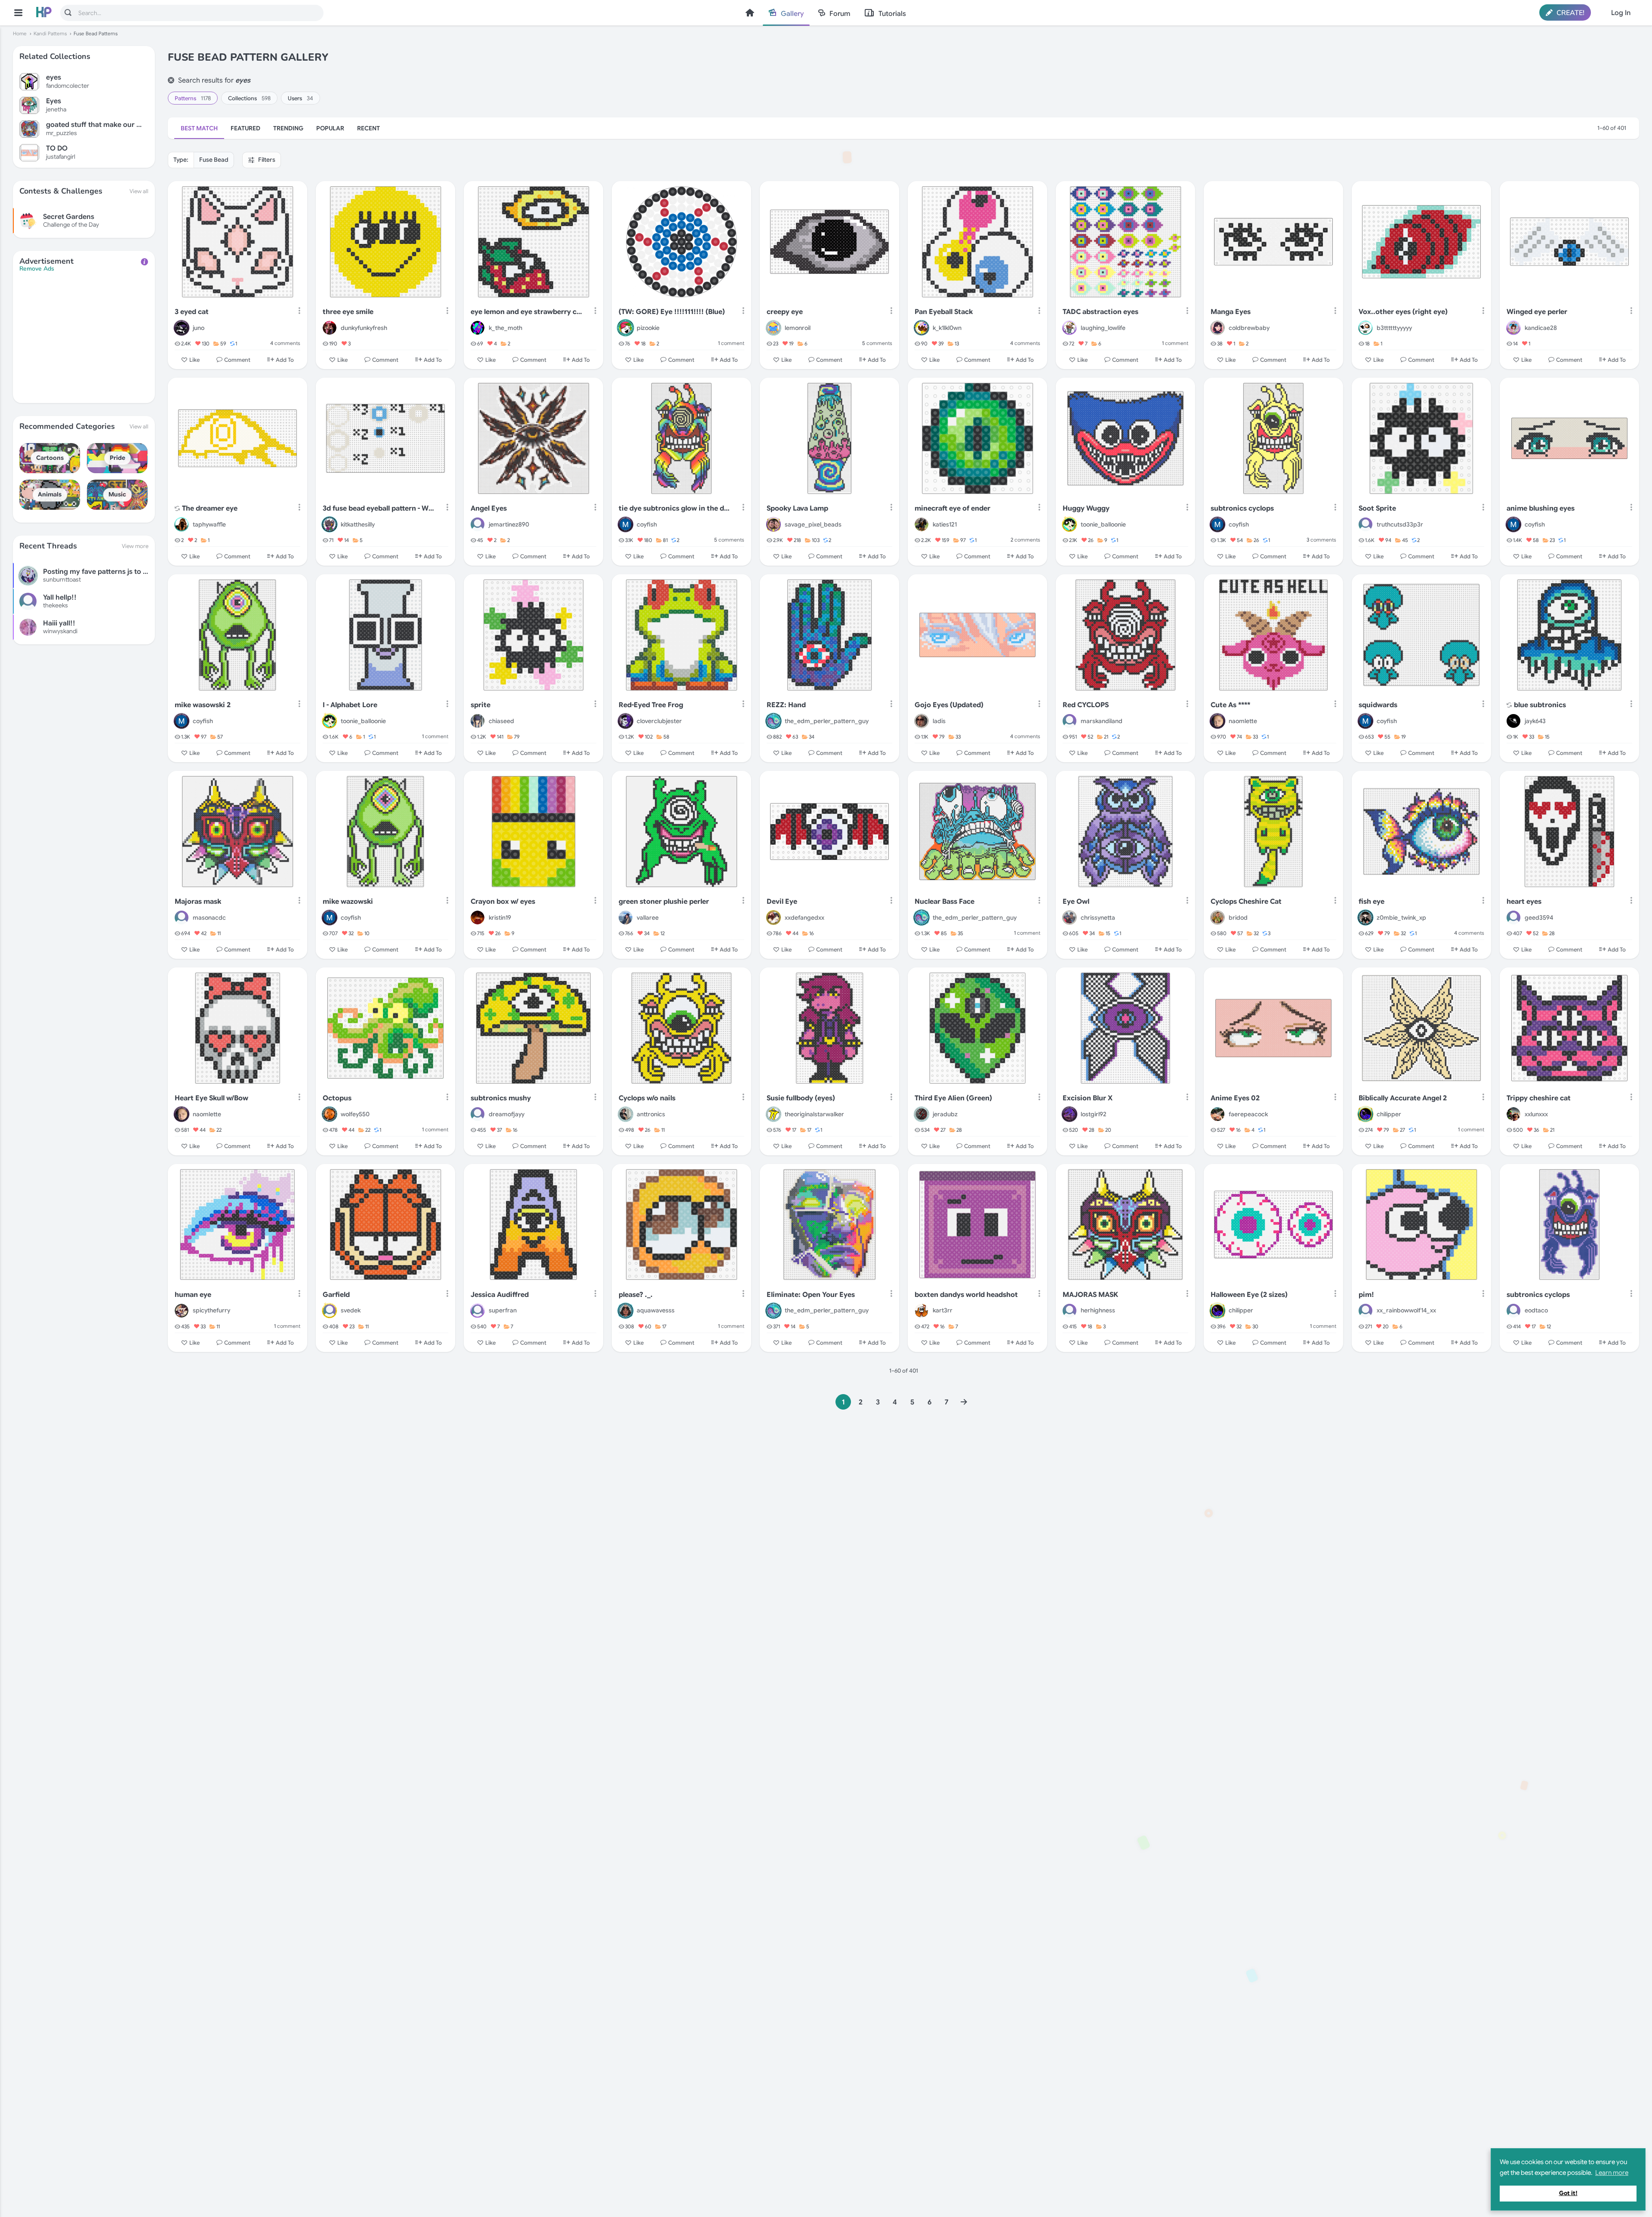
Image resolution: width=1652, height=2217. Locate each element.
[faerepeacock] (1217, 1114)
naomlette (1243, 721)
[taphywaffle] (182, 524)
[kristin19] (478, 918)
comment (731, 343)
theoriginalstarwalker (814, 1114)
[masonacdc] (182, 918)
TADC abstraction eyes (1100, 312)
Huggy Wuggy (1086, 508)
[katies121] (922, 524)
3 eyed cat (192, 312)
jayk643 (1535, 721)
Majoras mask (198, 902)
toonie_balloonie (1103, 524)
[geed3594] (1513, 918)
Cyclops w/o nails (647, 1098)
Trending (288, 128)
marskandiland (1102, 721)
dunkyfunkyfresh (364, 328)
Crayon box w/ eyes (503, 902)
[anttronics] (626, 1114)
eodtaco (1536, 1310)
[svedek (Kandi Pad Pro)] (330, 1311)
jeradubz (945, 1114)
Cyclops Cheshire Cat (1246, 902)
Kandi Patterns (50, 34)
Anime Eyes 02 (1235, 1098)
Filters (266, 160)
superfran (503, 1310)
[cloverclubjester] (626, 721)
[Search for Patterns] (68, 12)
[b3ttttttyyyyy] (1365, 328)
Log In (1621, 13)
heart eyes (1524, 902)
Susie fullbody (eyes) (801, 1098)
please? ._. (636, 1295)
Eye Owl (1076, 902)
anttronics (651, 1114)
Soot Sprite (1377, 508)
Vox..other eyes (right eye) (1403, 312)
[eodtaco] (1513, 1311)
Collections (249, 98)
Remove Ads (37, 269)
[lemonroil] (774, 328)
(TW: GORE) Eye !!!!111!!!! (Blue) (672, 312)
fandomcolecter (68, 86)
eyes (54, 78)
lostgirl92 (1094, 1114)
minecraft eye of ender (952, 508)
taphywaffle (209, 524)
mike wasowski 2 (203, 705)
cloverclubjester (659, 721)
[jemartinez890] (478, 524)
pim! (1366, 1295)
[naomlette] (1217, 721)
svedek (351, 1310)
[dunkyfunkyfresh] (330, 328)
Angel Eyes (489, 508)
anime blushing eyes (1541, 508)
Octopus (337, 1098)
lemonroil (798, 328)
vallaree (648, 918)
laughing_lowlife (1103, 328)
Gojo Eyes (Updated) (949, 705)
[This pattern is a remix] (177, 509)
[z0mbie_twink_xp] (1365, 918)
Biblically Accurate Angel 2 (1403, 1098)
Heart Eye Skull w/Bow (211, 1098)
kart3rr (943, 1310)
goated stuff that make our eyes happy (94, 125)
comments (285, 343)
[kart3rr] (922, 1311)
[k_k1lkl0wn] (922, 328)
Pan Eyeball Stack (944, 312)
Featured (245, 128)
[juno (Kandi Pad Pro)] (182, 328)
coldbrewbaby (1249, 328)
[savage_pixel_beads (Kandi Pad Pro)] (774, 524)
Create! (1570, 13)
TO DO (57, 149)
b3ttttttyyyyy (1394, 328)
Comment (237, 360)
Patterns (193, 98)
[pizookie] (626, 328)
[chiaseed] (478, 721)
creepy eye (785, 312)
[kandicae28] (1513, 328)
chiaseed (501, 721)
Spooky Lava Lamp (797, 508)
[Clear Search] (171, 80)
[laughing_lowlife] (1069, 328)
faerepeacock (1248, 1114)
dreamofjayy (507, 1114)
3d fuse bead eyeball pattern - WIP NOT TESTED (379, 508)
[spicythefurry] (182, 1311)
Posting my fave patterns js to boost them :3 (116, 572)
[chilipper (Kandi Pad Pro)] (1365, 1114)
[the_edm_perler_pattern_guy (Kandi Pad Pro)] (774, 721)
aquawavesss (656, 1310)
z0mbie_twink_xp (1401, 918)
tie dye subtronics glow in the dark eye (675, 508)
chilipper (1389, 1114)
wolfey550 (355, 1114)
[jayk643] (1513, 721)
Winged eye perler (1537, 312)
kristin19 (500, 918)
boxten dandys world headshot (966, 1295)
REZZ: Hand (786, 705)
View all (139, 191)
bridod (1238, 918)
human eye (193, 1295)
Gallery (792, 14)
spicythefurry (211, 1310)
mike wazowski (348, 902)
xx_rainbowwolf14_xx (1406, 1310)
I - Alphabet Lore (350, 705)
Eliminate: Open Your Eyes (811, 1295)
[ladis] (922, 721)
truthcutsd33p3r (1400, 524)
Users (301, 98)
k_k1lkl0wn (947, 328)
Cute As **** (1230, 705)
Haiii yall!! (59, 623)
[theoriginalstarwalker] (774, 1114)
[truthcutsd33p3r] (1365, 524)
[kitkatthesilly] (330, 524)
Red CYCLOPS (1086, 705)
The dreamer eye (210, 508)
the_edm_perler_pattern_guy (827, 721)
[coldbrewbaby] (1217, 328)
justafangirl (61, 157)
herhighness (1098, 1310)
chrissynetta (1098, 918)
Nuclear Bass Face (945, 902)
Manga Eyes (1231, 312)
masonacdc (209, 918)
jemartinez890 (509, 524)
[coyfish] (626, 524)
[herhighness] (1069, 1311)
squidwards (1378, 705)
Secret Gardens (69, 217)
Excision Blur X (1088, 1098)
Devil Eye (782, 902)
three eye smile (348, 312)
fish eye (1372, 902)
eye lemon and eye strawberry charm (527, 312)
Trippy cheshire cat (1539, 1098)
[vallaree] (626, 918)
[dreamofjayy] (478, 1114)
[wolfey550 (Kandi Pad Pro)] (330, 1114)
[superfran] (478, 1311)
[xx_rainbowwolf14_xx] (1365, 1311)
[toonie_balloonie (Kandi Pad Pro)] (1069, 524)
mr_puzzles (62, 133)
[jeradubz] (922, 1114)
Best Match (199, 128)
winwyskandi (60, 631)
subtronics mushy (501, 1098)
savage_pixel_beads (813, 524)
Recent (368, 128)
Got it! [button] (1568, 2193)
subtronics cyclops (1242, 508)
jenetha (56, 109)
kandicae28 (1541, 328)
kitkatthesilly (358, 524)
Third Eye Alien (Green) (953, 1098)
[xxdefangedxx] (774, 918)
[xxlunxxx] (1513, 1114)
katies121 (945, 524)
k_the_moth (505, 328)
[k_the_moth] (478, 328)
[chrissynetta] (1069, 918)
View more (135, 546)
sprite (481, 705)
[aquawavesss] (626, 1311)
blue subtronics (1540, 705)
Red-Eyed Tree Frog (651, 705)
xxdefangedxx (804, 918)
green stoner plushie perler (664, 902)
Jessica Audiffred (500, 1295)
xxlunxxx (1536, 1114)
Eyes (54, 101)
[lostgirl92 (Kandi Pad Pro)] (1069, 1114)
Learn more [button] (1612, 2173)
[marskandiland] (1069, 721)
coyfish (647, 524)
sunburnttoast (62, 579)
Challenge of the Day (71, 225)
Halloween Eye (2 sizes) (1249, 1295)
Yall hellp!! (60, 597)
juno (199, 328)
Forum (840, 14)
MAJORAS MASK (1090, 1295)
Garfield (336, 1295)
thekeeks (55, 605)
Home (750, 13)
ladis (939, 721)
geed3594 (1539, 918)
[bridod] (1217, 918)
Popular (330, 128)
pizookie (648, 328)
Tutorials (892, 14)
